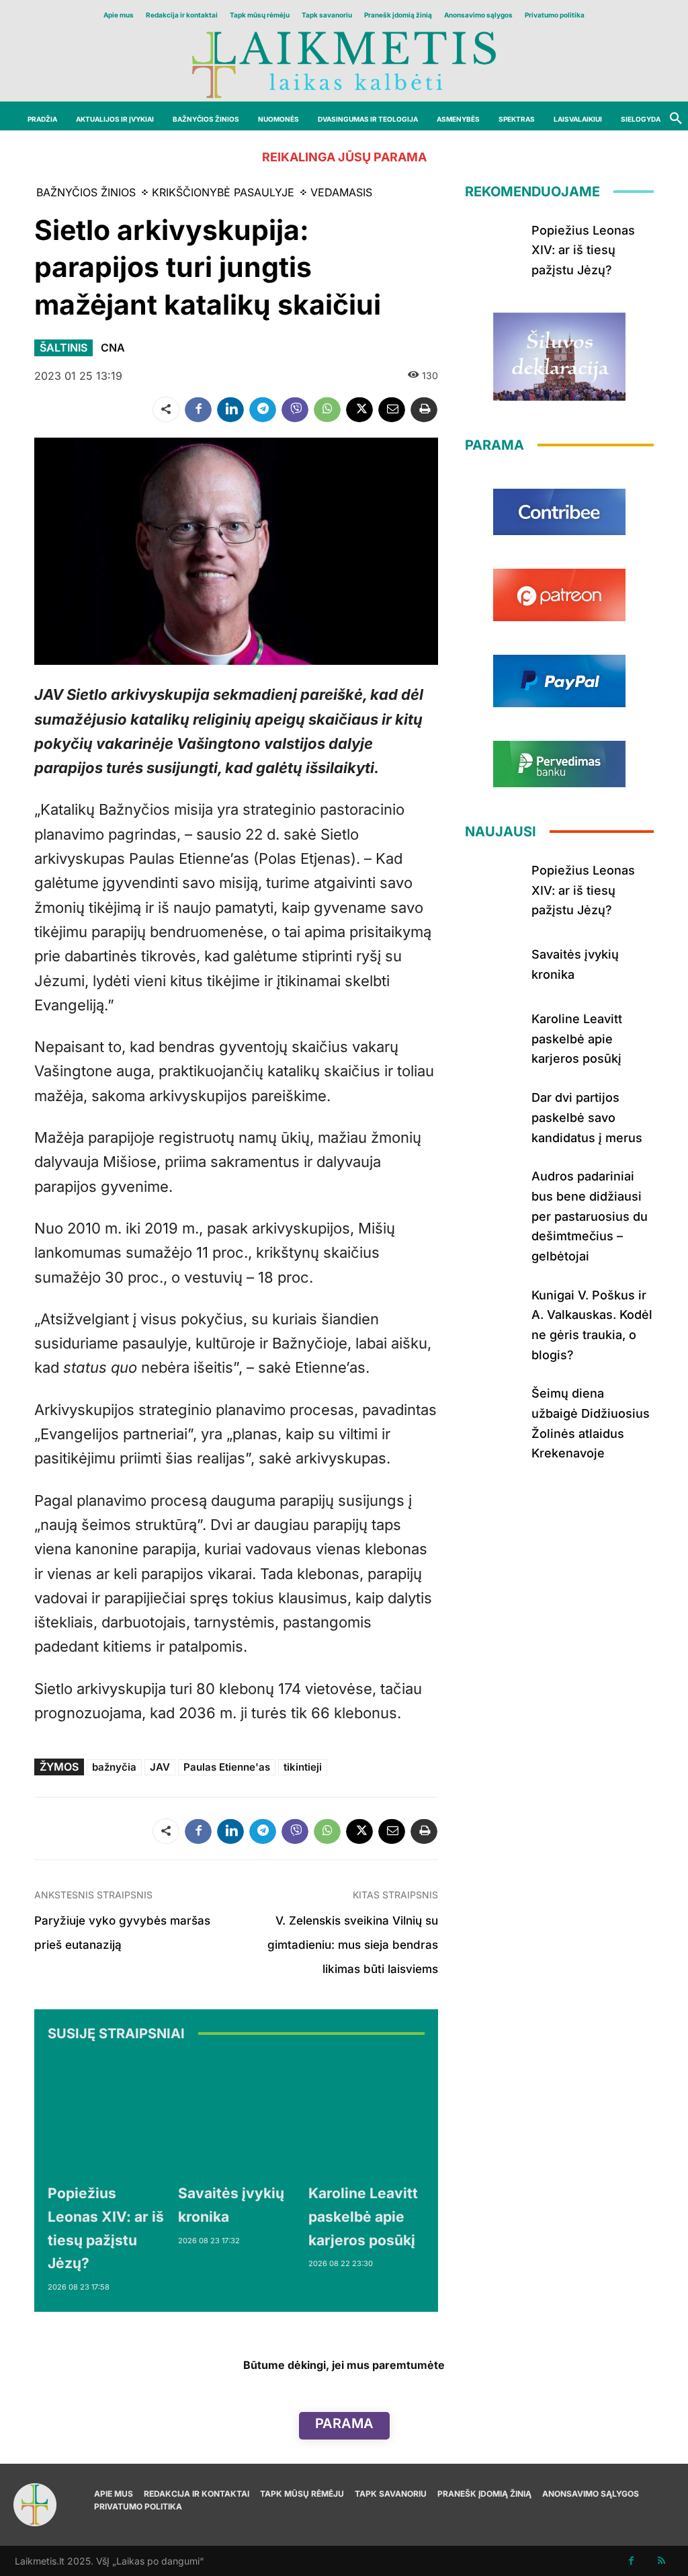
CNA (113, 348)
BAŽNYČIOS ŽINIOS (86, 192)
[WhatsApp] (327, 409)
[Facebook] (198, 409)
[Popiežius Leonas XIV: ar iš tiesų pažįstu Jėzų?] (106, 2116)
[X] (359, 409)
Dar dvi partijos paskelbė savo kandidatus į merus (587, 1117)
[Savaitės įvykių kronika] (236, 2116)
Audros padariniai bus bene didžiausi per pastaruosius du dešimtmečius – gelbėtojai (590, 1216)
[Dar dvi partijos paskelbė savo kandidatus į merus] (493, 1111)
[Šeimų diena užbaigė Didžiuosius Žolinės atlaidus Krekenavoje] (493, 1406)
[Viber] (295, 409)
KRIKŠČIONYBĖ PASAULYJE (223, 192)
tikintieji (303, 1767)
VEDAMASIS (341, 192)
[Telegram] (263, 409)
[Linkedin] (230, 409)
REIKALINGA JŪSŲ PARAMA (344, 157)
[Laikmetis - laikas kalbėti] (344, 64)
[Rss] (661, 2561)
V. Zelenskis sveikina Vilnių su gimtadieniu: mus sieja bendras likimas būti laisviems (353, 1945)
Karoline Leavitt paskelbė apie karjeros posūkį (363, 2216)
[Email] (392, 409)
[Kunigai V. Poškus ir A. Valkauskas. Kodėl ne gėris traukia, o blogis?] (493, 1308)
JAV (160, 1767)
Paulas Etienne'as (227, 1767)
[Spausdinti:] (424, 409)
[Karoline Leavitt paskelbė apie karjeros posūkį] (367, 2116)
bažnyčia (114, 1767)
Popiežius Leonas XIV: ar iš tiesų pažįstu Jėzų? (583, 250)
